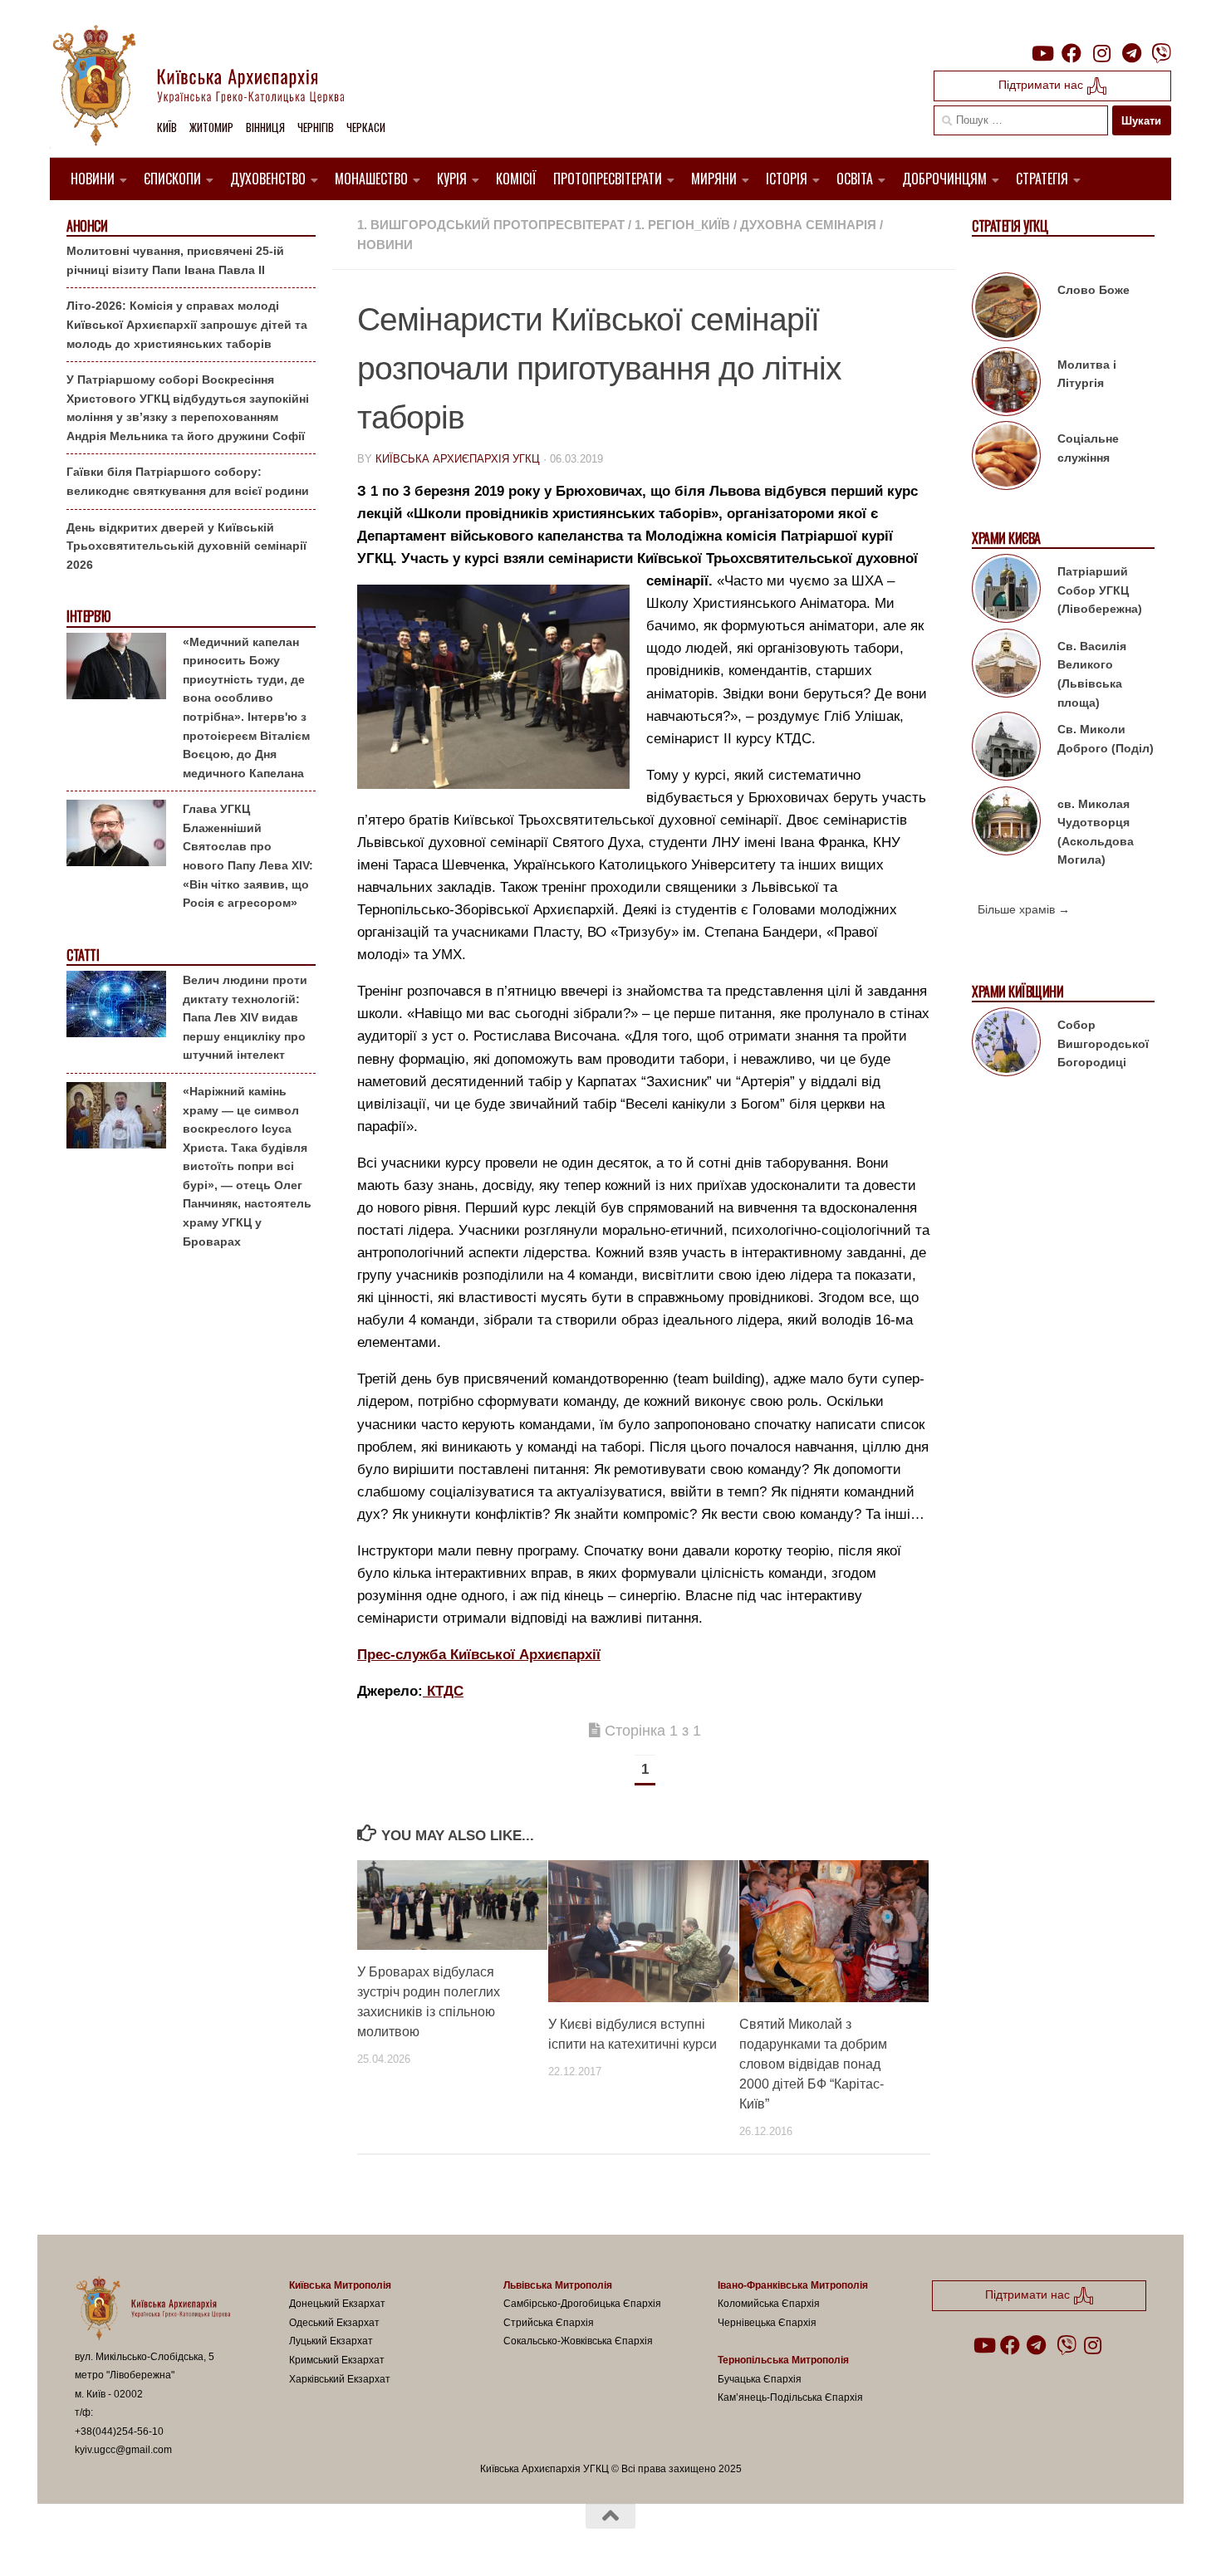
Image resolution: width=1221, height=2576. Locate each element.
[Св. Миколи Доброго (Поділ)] (1006, 749)
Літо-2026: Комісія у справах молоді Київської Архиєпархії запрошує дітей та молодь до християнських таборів (187, 324)
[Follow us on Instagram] (1101, 53)
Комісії (516, 179)
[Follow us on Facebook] (1071, 53)
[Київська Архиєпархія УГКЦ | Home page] (212, 87)
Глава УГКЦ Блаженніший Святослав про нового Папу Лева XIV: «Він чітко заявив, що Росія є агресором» (248, 856)
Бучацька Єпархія (760, 2379)
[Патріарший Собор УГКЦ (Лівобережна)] (1006, 591)
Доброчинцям (944, 179)
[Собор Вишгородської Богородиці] (1006, 1045)
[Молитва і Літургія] (1006, 384)
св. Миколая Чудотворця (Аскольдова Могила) (1096, 832)
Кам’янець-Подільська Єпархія (790, 2397)
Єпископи (172, 179)
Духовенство (268, 179)
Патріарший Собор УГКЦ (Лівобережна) (1100, 590)
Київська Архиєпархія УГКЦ (458, 459)
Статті (83, 955)
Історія (787, 179)
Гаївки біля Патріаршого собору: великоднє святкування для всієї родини (188, 481)
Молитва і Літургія (1087, 374)
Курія (452, 179)
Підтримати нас (1042, 85)
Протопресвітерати (608, 179)
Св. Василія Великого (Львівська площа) (1092, 674)
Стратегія (1042, 179)
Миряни (714, 179)
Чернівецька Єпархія (767, 2323)
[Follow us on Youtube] (1042, 53)
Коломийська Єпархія (769, 2304)
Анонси (87, 226)
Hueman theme (268, 2542)
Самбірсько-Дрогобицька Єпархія (582, 2304)
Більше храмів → (1024, 909)
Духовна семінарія (808, 225)
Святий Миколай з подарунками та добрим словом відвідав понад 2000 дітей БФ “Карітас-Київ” (813, 2064)
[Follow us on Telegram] (1131, 53)
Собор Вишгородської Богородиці (1103, 1043)
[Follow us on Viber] (1161, 53)
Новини (93, 179)
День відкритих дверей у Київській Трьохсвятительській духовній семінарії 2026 (186, 546)
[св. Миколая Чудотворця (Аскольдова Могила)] (1006, 824)
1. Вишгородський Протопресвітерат (491, 225)
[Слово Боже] (1006, 310)
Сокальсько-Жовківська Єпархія (578, 2341)
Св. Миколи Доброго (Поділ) (1106, 739)
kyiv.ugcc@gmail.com (123, 2450)
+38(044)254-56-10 (119, 2432)
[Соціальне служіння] (1006, 458)
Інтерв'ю (88, 617)
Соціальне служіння (1088, 448)
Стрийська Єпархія (549, 2323)
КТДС (443, 1691)
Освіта (855, 179)
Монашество (371, 179)
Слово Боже (1094, 290)
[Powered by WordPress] (136, 2542)
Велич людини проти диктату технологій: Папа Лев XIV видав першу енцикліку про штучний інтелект (245, 1017)
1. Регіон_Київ (682, 225)
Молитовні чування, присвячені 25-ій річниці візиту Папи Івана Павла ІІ (175, 260)
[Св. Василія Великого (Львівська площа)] (1006, 666)
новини (385, 245)
